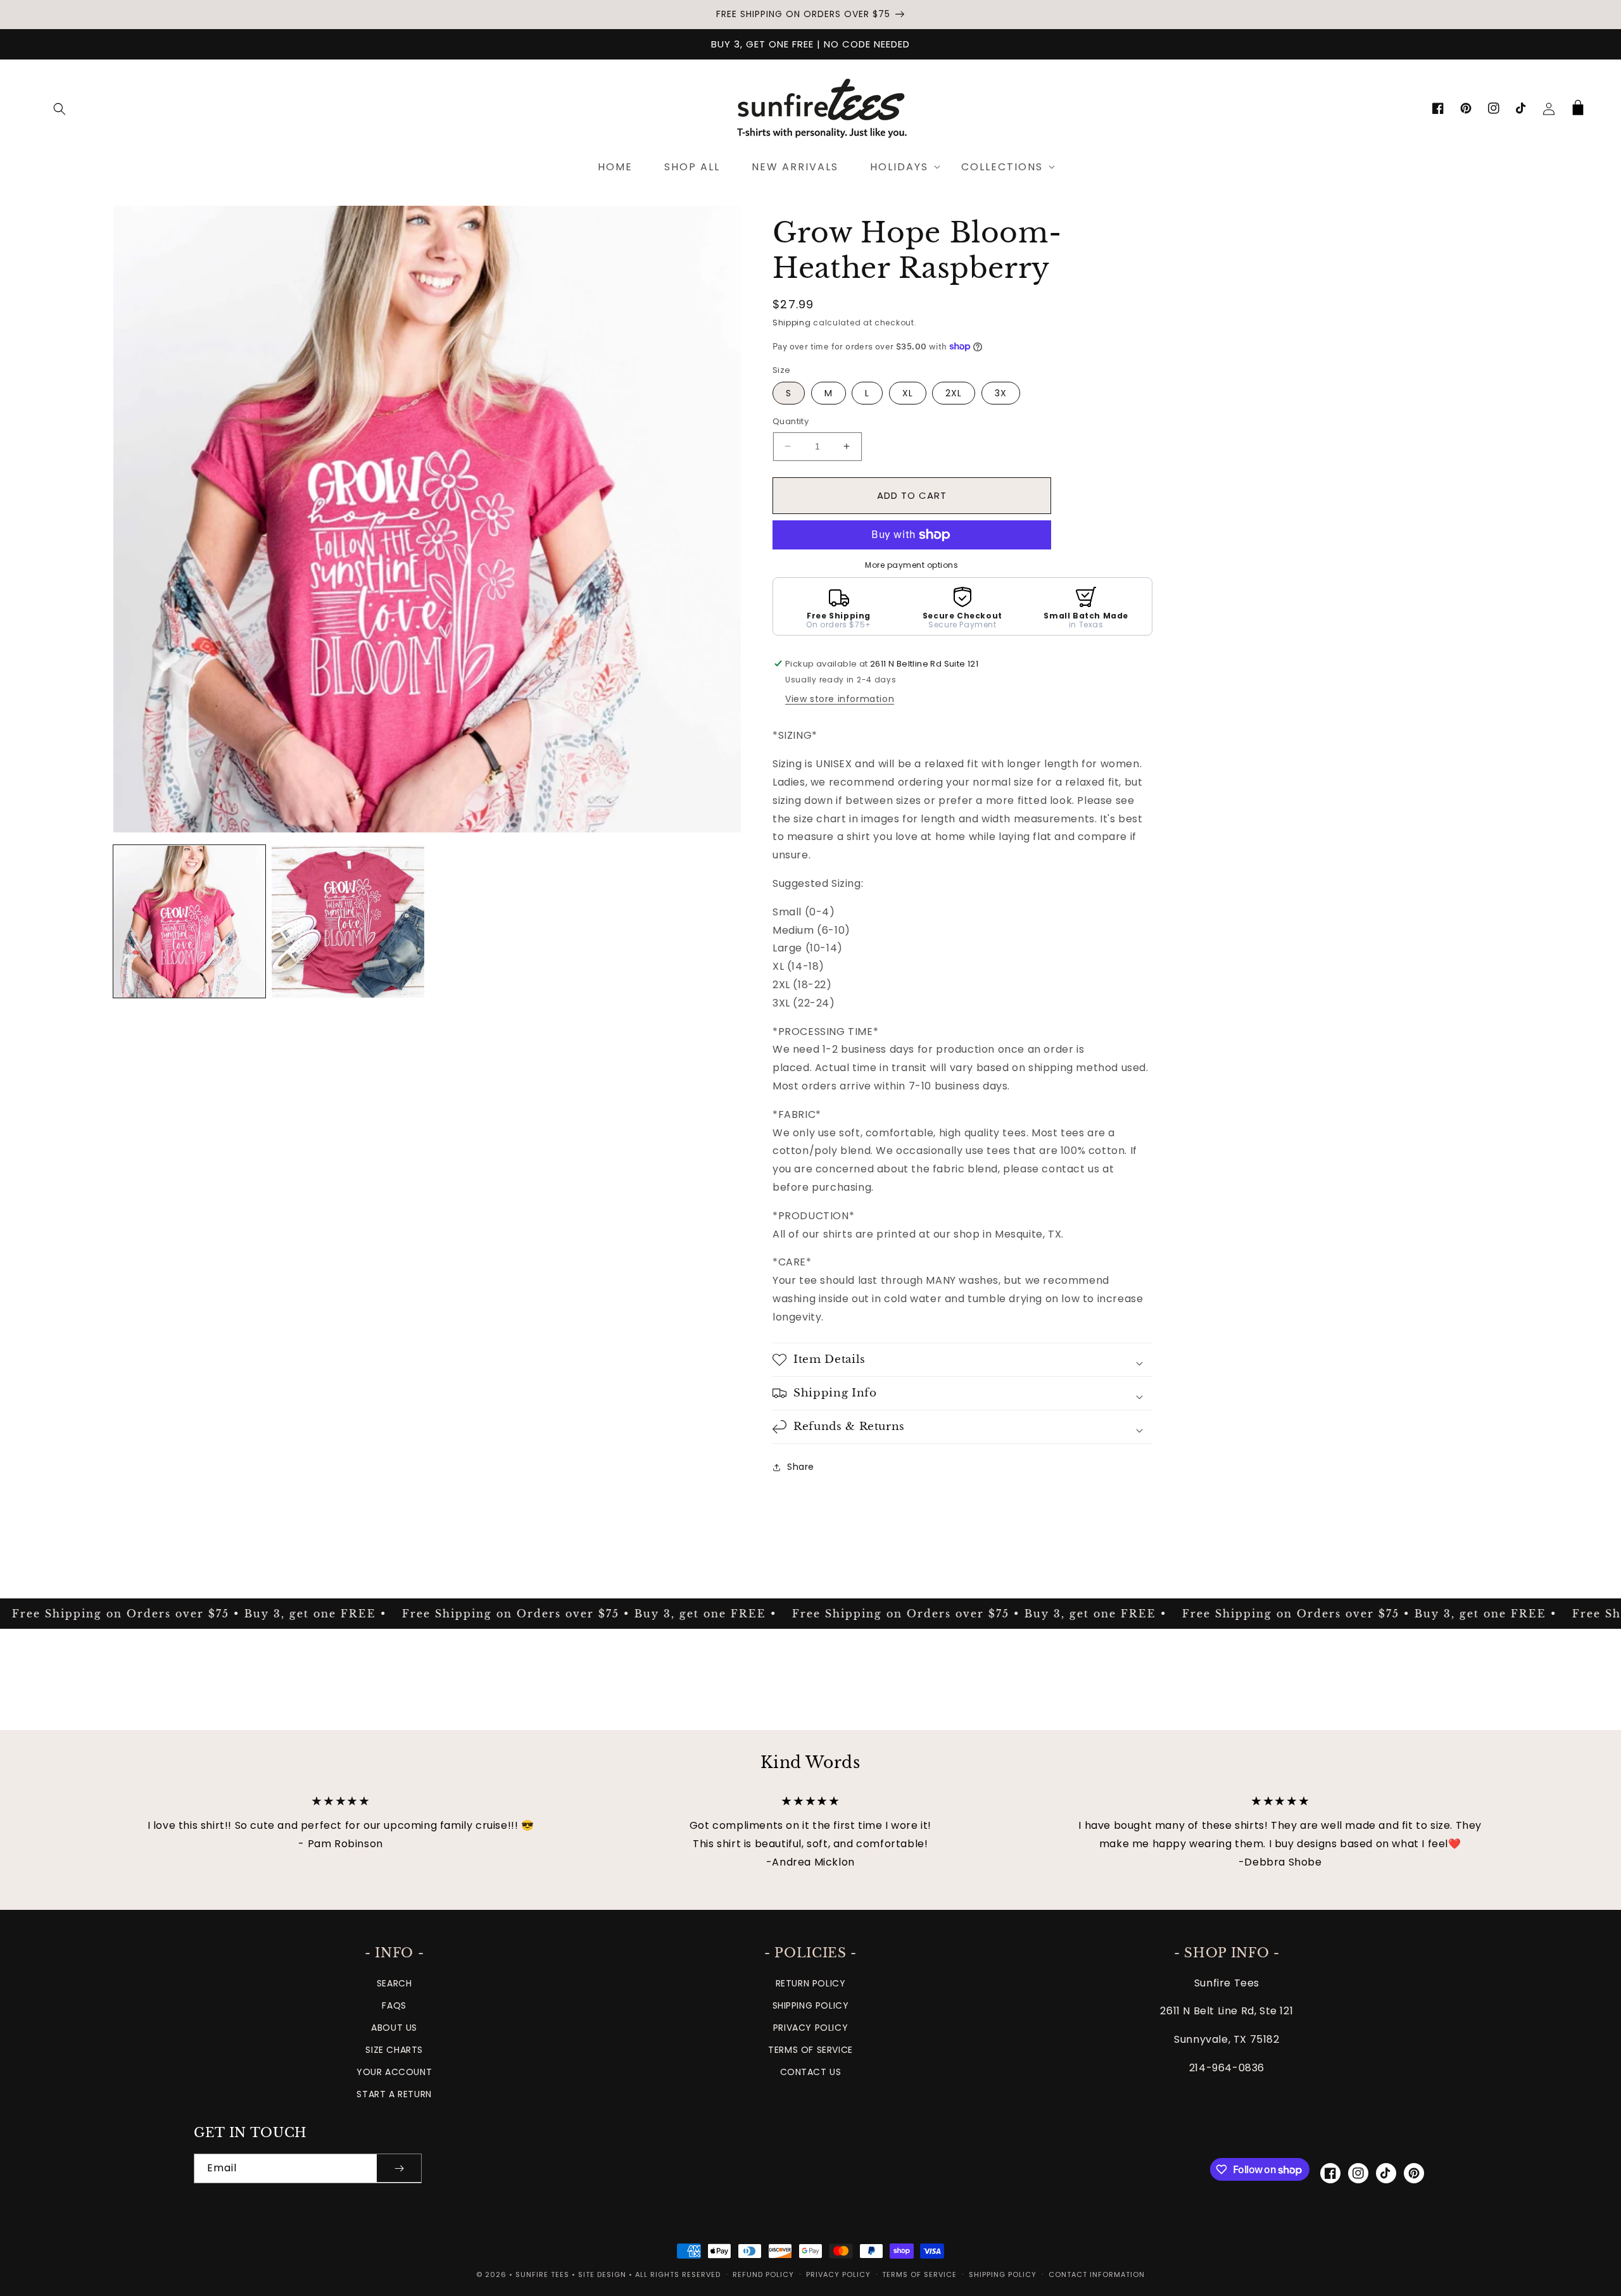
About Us (394, 2028)
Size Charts (394, 2050)
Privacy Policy (810, 2028)
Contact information (1097, 2274)
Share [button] (801, 1467)
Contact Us (811, 2072)
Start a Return (394, 2094)
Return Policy (811, 1983)
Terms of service (919, 2274)
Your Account (394, 2072)
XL (908, 393)
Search (394, 1983)
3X (1001, 393)
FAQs (394, 2005)
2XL (954, 393)
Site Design (602, 2274)
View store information (840, 699)
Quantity (791, 421)
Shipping (792, 323)
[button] (60, 109)
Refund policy (763, 2274)
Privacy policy (838, 2274)
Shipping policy (1003, 2274)
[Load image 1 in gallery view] (189, 922)
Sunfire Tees (542, 2274)
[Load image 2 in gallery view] (348, 922)
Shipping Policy (811, 2005)
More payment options (911, 565)
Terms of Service (810, 2050)
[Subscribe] (399, 2168)
